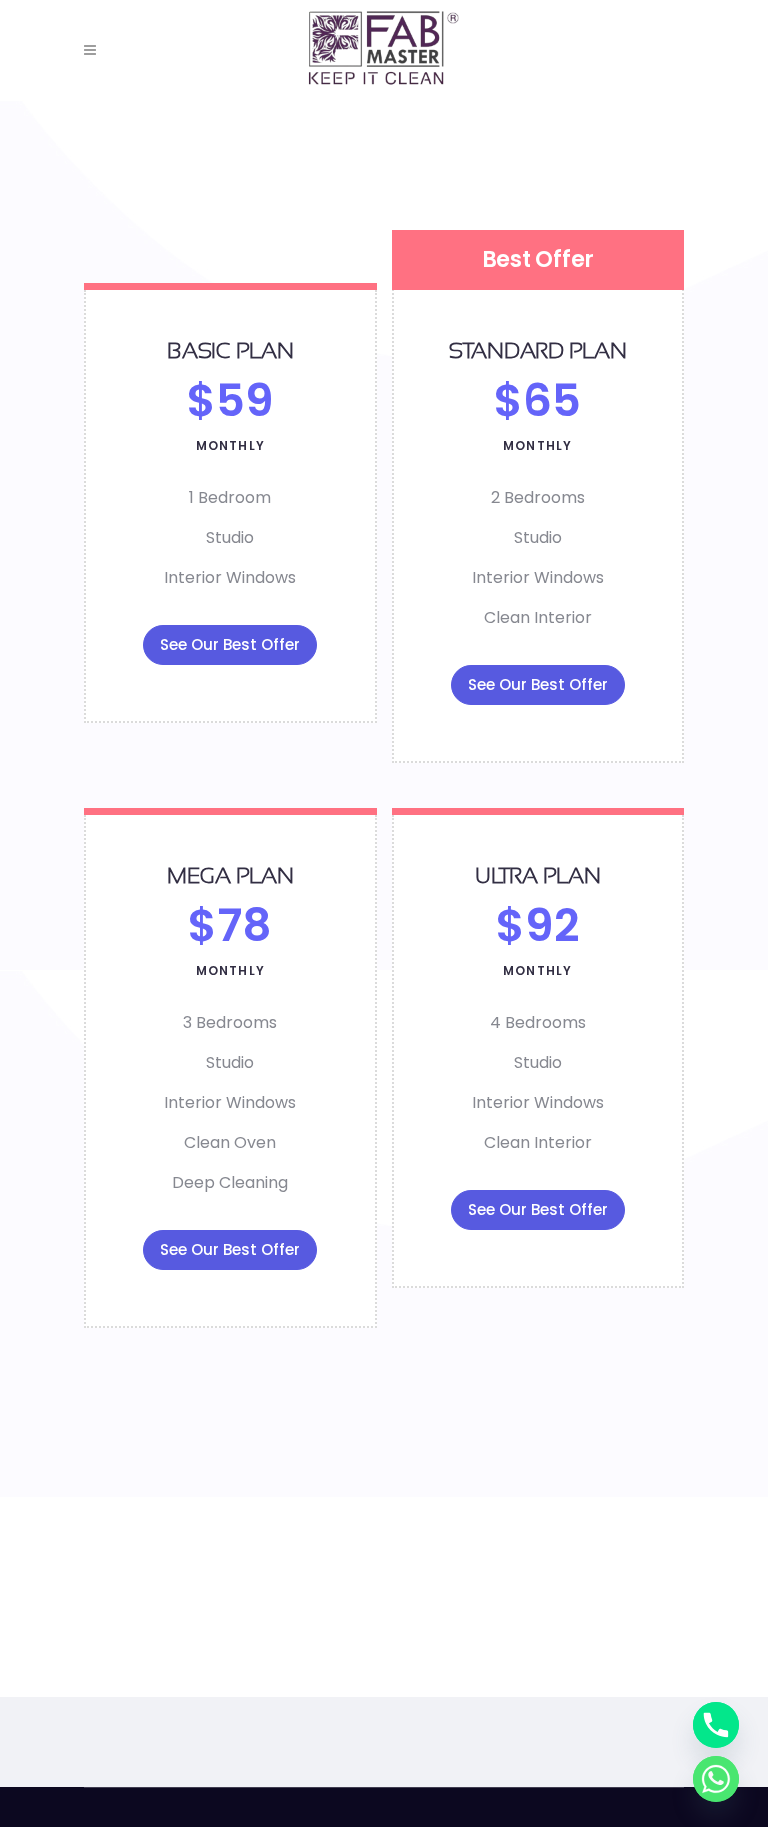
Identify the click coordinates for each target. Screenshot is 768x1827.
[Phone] (716, 1725)
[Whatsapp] (716, 1779)
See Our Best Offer (230, 644)
